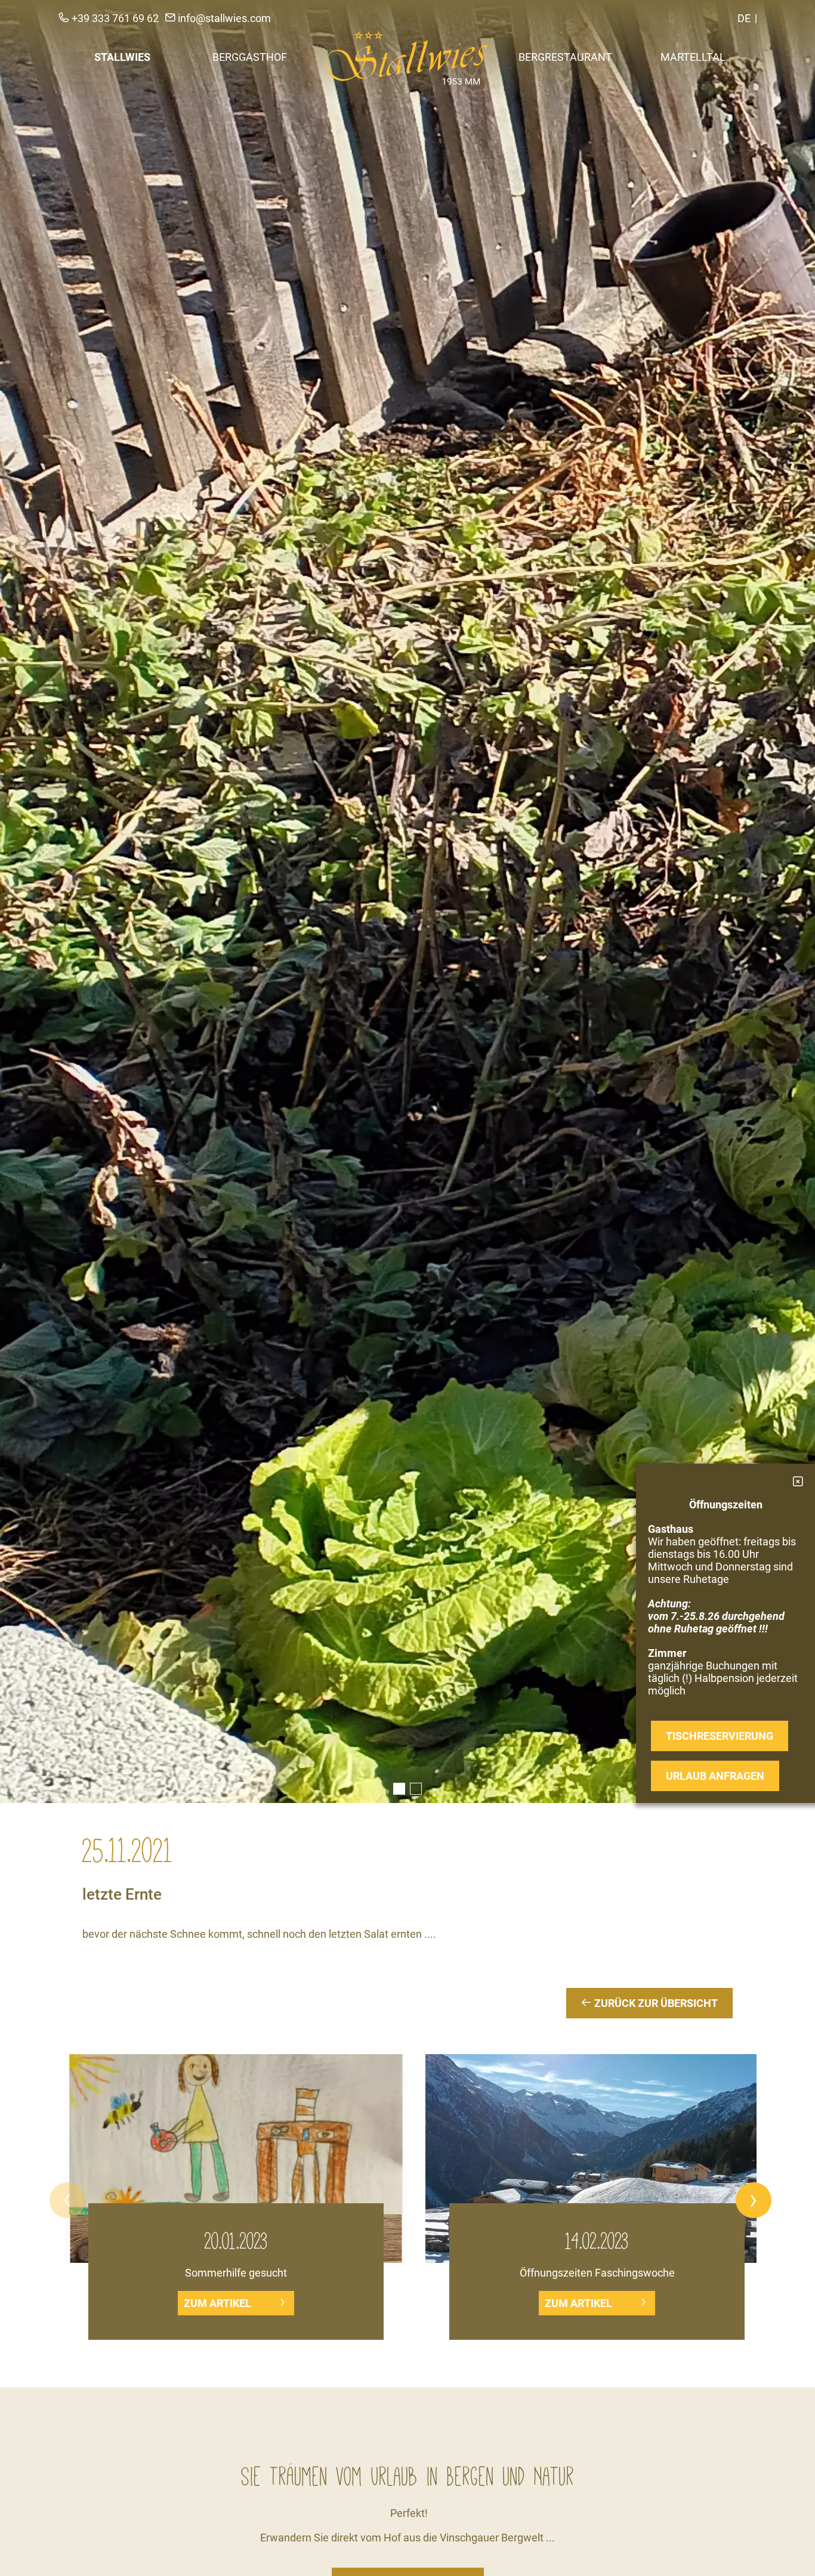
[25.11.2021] (407, 902)
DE (744, 18)
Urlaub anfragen (715, 1776)
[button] (67, 2200)
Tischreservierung (720, 1736)
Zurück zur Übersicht (655, 2003)
